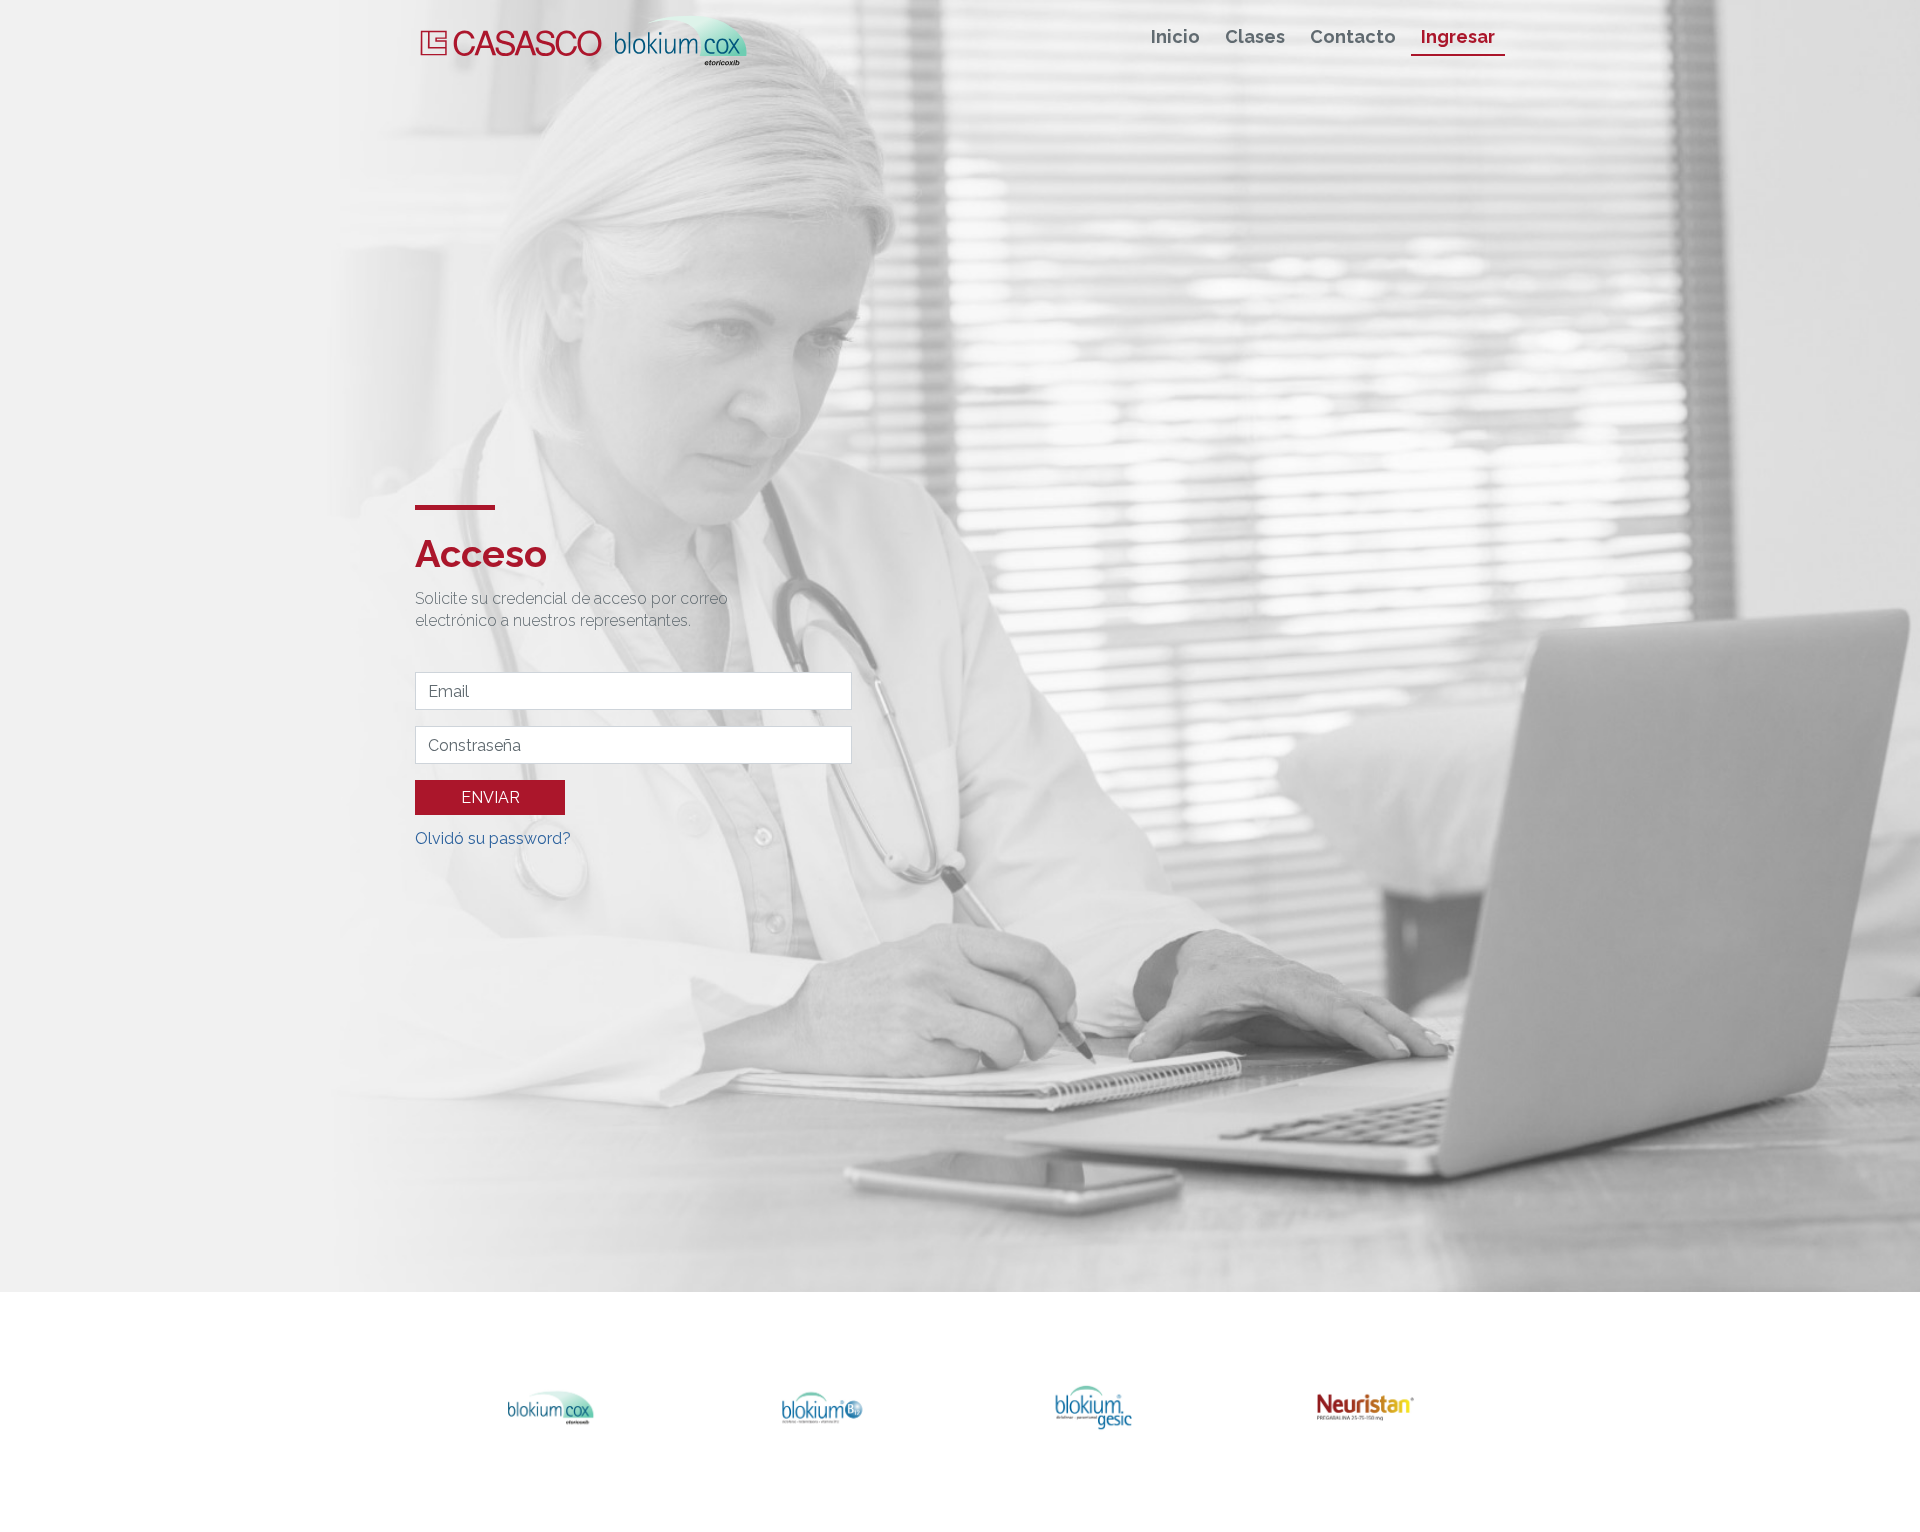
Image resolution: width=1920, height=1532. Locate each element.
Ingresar (1458, 37)
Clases (1255, 37)
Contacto (1353, 37)
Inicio (1175, 37)
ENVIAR (490, 797)
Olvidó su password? (493, 838)
